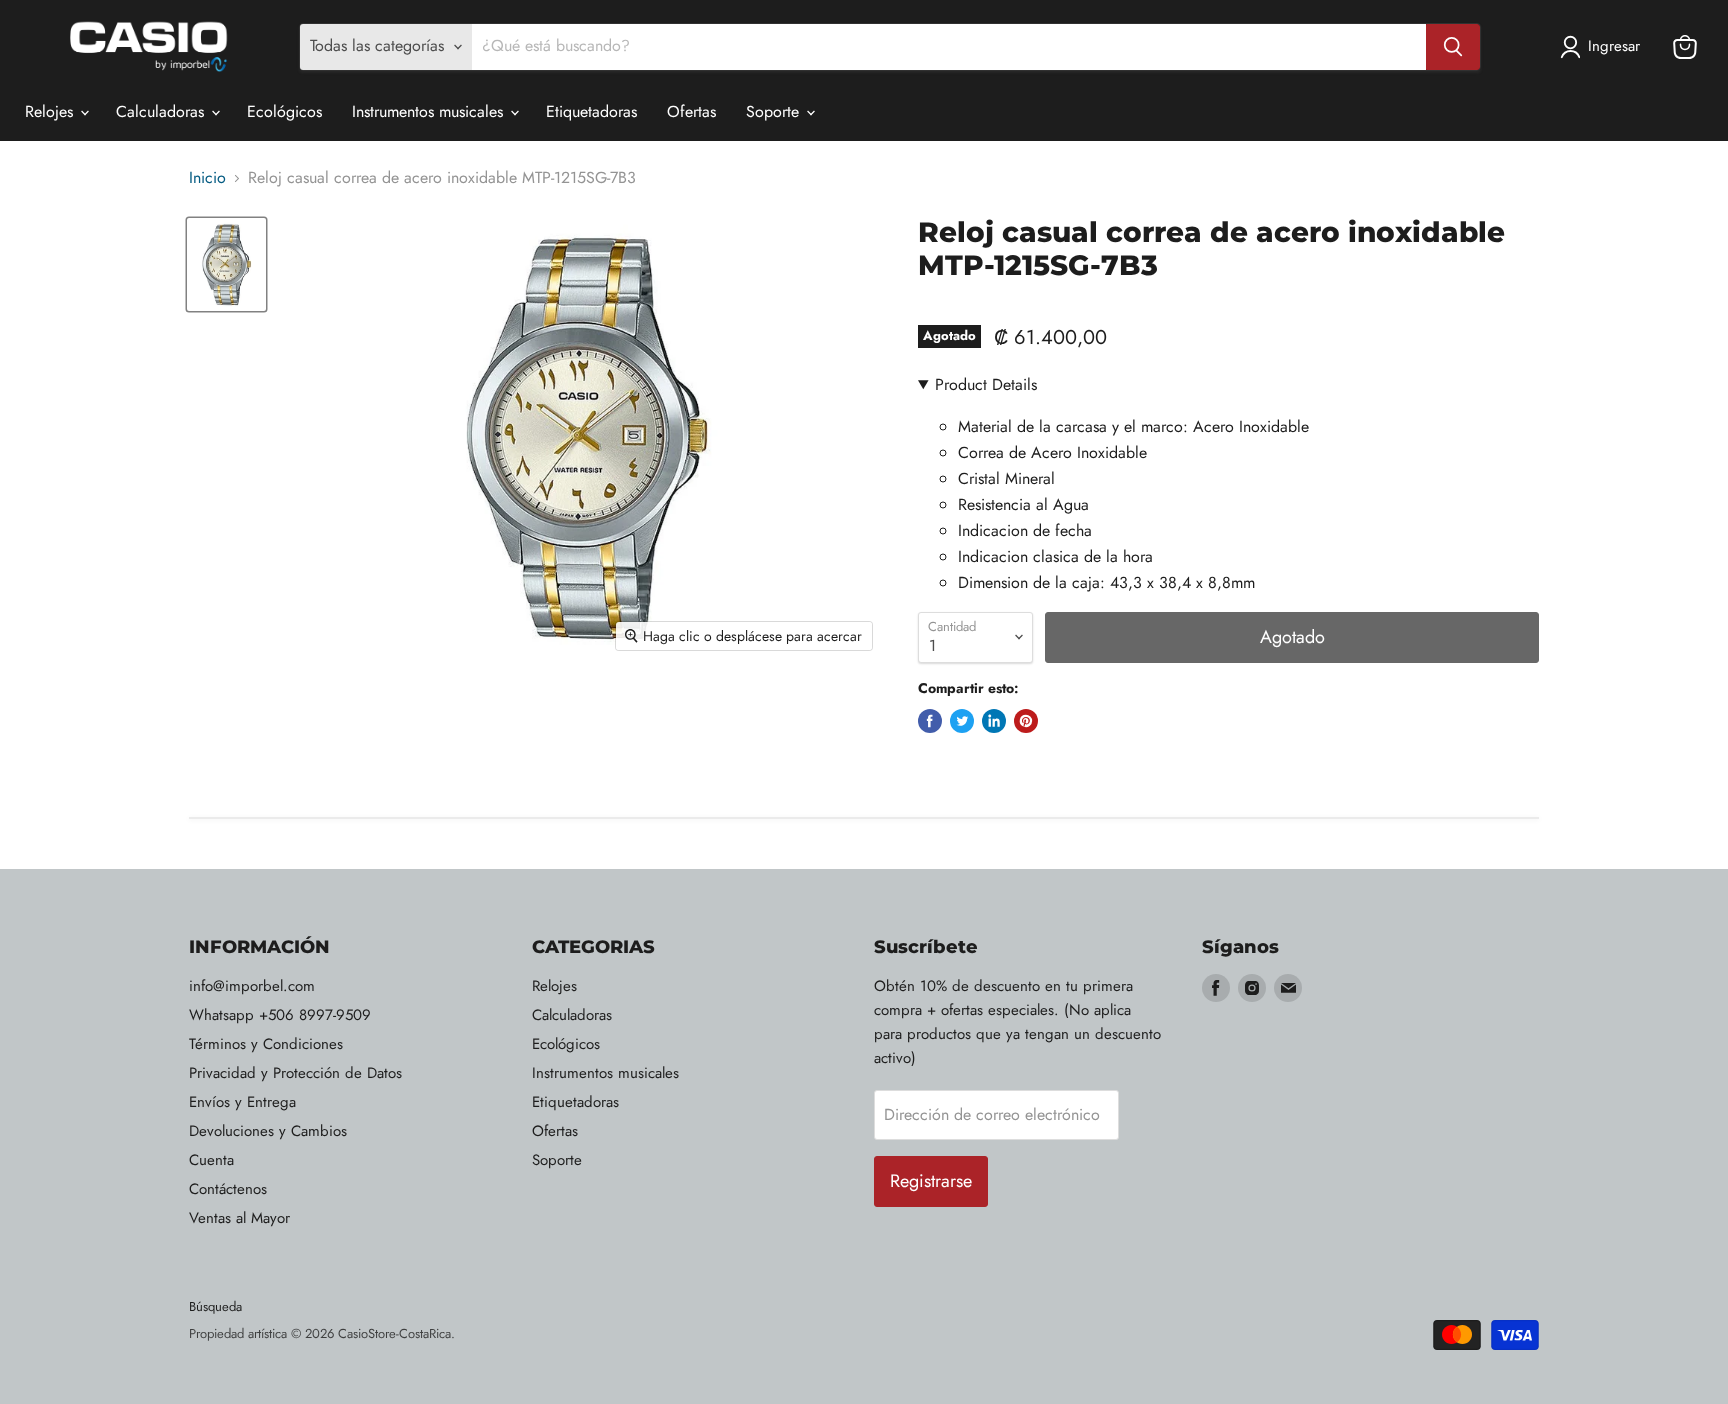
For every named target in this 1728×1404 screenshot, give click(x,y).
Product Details (986, 384)
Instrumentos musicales (430, 111)
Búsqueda (215, 1306)
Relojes (51, 111)
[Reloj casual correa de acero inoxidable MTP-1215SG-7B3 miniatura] (226, 264)
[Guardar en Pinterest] (1026, 721)
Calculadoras (162, 111)
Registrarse (931, 1181)
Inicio (207, 178)
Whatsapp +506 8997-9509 (280, 1015)
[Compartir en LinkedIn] (994, 721)
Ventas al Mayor (239, 1218)
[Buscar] (1453, 47)
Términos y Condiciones (266, 1044)
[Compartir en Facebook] (930, 721)
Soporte (775, 111)
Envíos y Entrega (242, 1102)
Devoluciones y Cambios (268, 1131)
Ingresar (1614, 46)
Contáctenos (228, 1189)
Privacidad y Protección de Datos (295, 1073)
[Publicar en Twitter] (962, 721)
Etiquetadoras (591, 111)
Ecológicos (284, 111)
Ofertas (691, 111)
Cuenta (211, 1160)
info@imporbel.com (252, 986)
